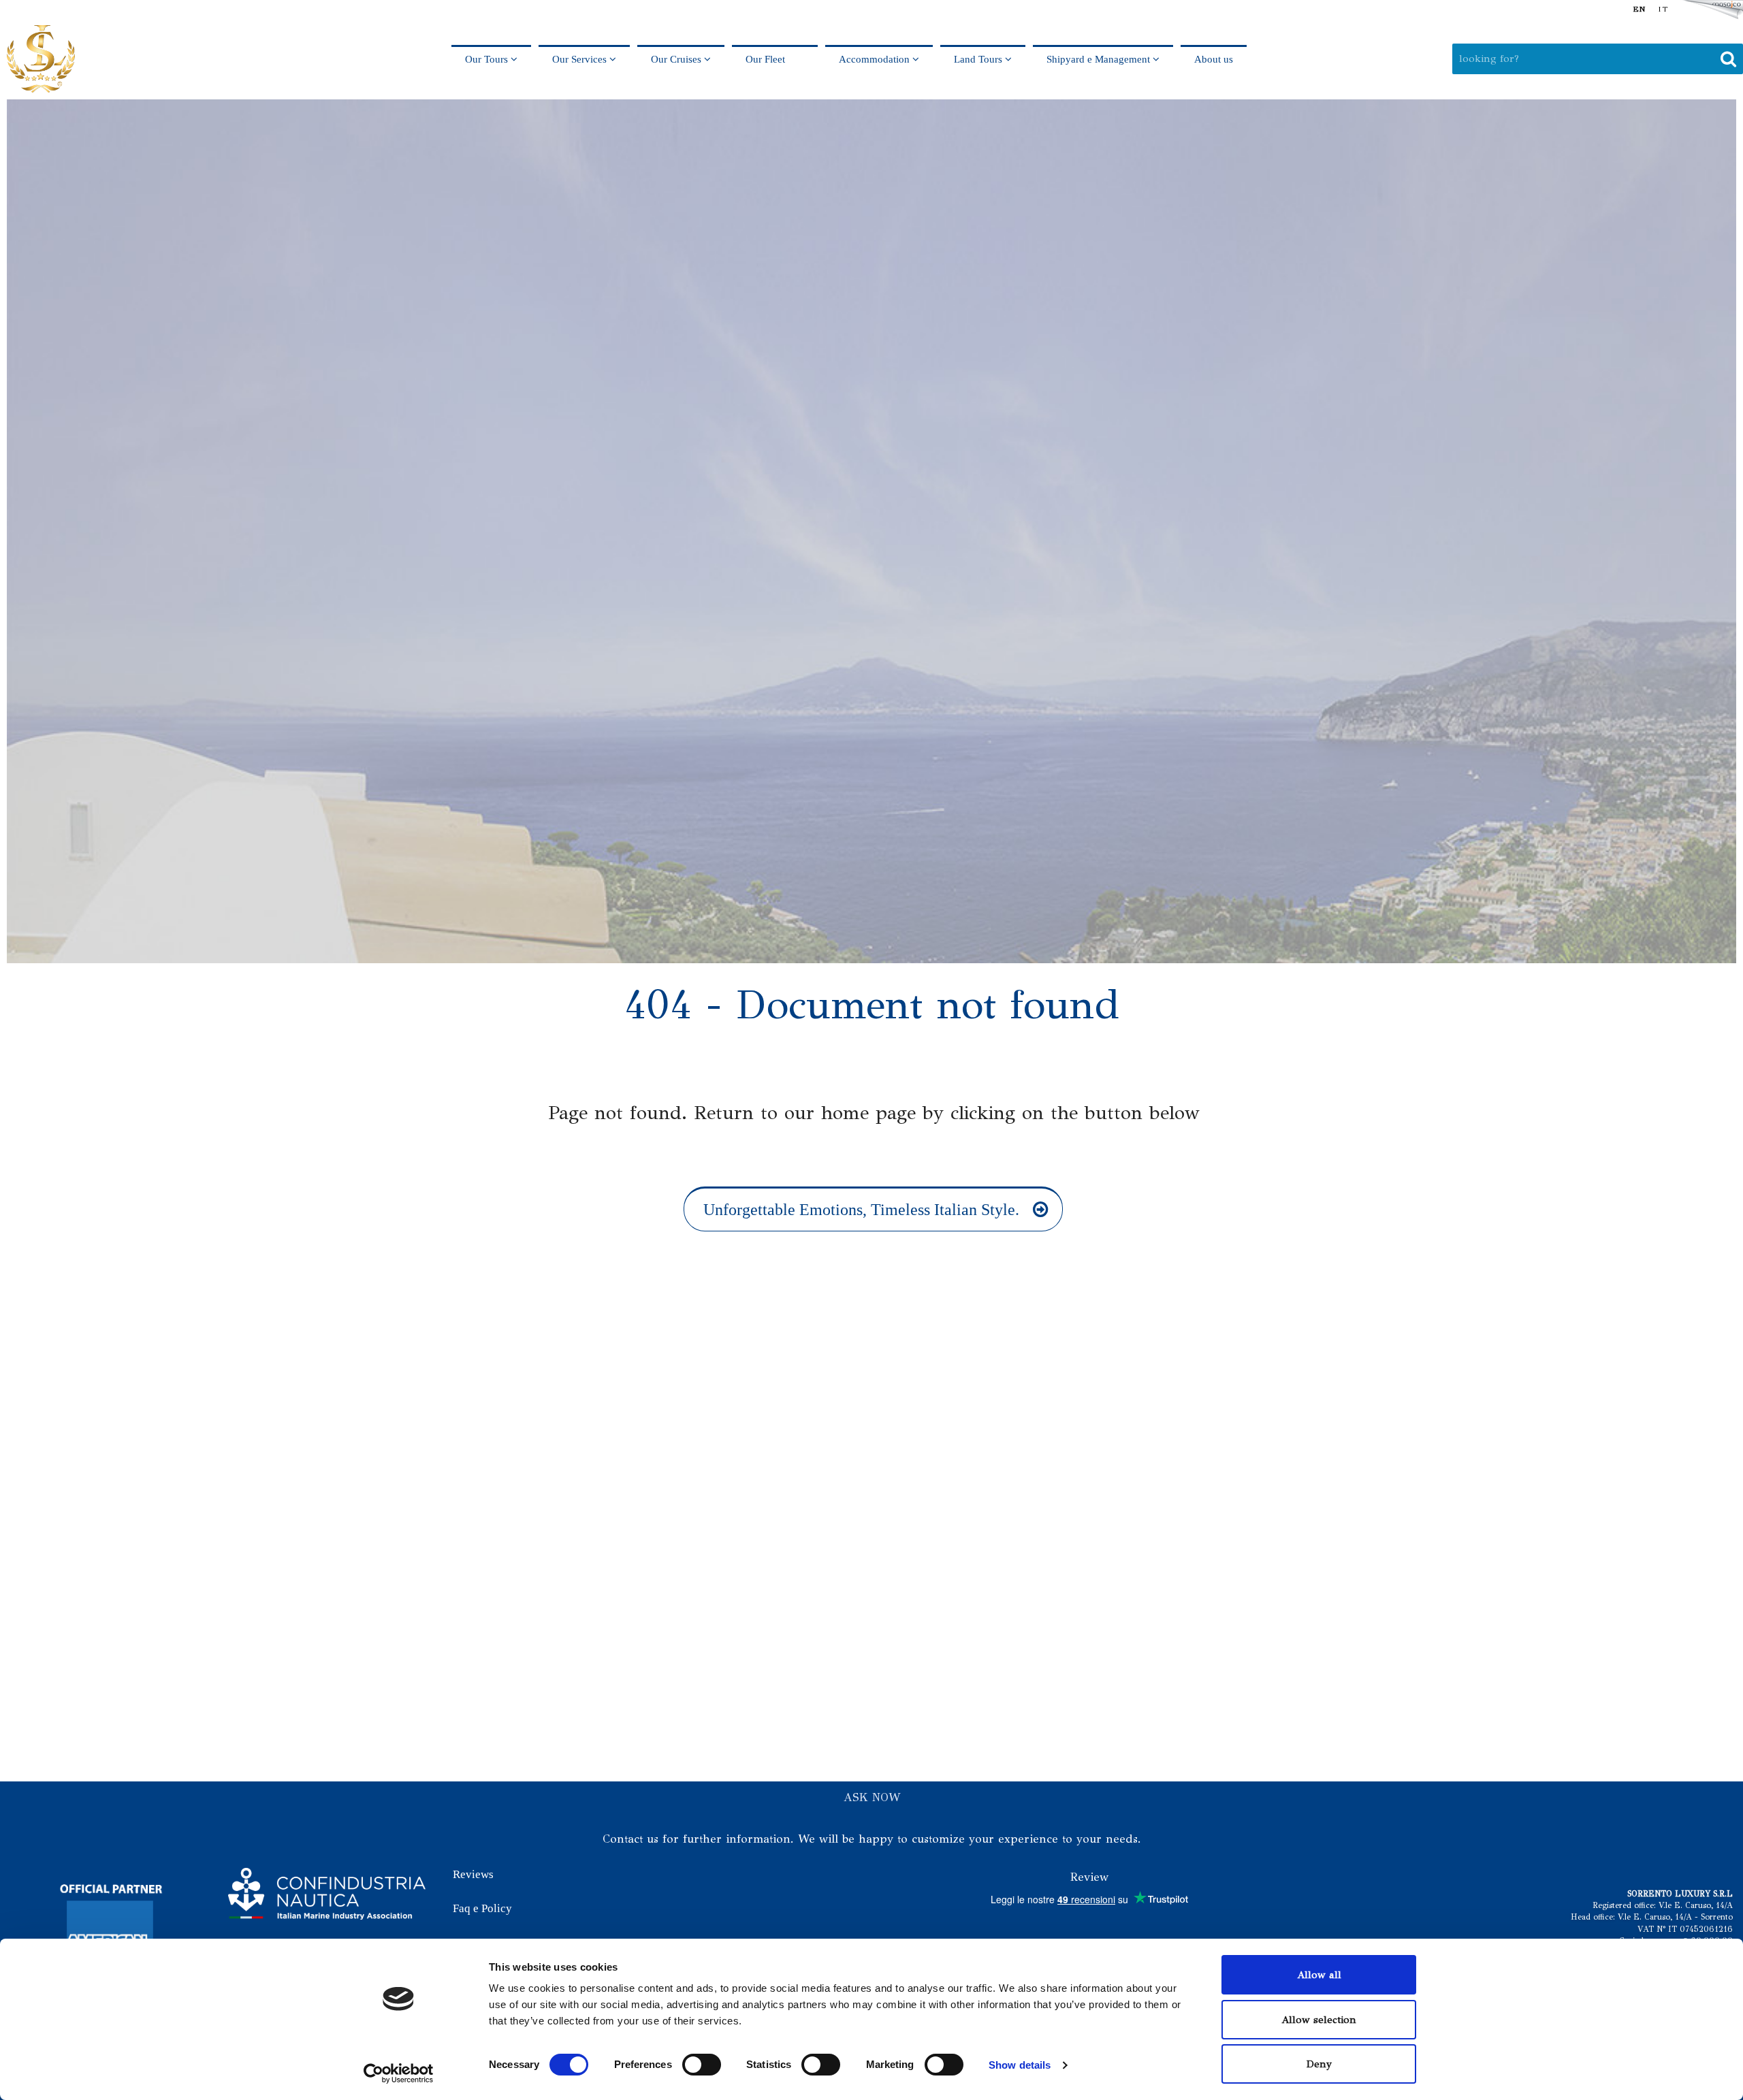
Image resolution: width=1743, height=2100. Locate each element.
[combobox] (1598, 59)
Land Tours (979, 59)
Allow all (1319, 1975)
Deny (1319, 2064)
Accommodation (876, 59)
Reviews (473, 1874)
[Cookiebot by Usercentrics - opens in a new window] (399, 2073)
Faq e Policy (482, 1908)
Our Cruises (677, 59)
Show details (1020, 2065)
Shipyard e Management (1100, 59)
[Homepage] (41, 59)
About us (1214, 59)
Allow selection (1319, 2020)
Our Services (581, 59)
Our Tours (488, 59)
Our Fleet (775, 59)
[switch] (702, 2065)
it (1663, 9)
